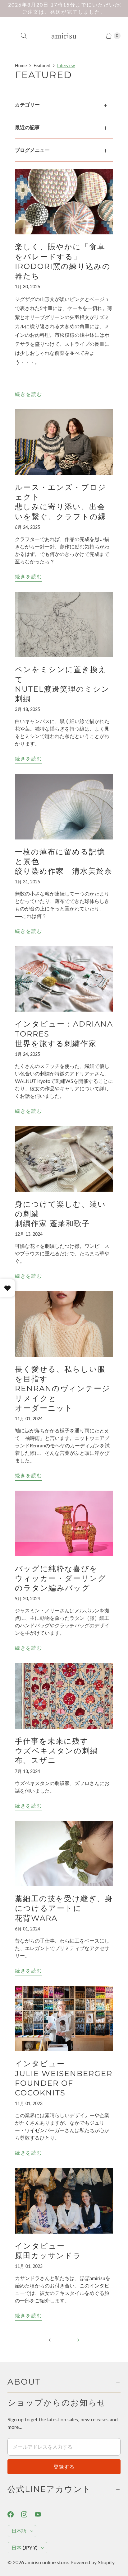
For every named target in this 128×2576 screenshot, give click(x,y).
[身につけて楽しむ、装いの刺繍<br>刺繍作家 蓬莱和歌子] (64, 1159)
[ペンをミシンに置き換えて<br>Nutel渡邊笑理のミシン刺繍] (64, 625)
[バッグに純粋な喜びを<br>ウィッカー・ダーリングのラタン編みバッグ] (64, 1523)
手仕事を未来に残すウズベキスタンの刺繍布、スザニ (57, 1751)
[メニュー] (11, 36)
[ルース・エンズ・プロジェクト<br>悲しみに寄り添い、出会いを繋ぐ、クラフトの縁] (64, 442)
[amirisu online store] (64, 36)
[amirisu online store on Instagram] (28, 2514)
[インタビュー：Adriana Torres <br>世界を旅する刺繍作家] (64, 979)
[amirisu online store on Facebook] (14, 2514)
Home (21, 66)
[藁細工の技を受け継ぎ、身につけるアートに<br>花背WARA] (64, 1854)
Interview (66, 66)
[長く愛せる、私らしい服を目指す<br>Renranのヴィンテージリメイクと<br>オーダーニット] (64, 1324)
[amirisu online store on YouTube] (42, 2514)
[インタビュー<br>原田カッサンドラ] (64, 2201)
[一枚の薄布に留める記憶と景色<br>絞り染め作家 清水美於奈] (64, 807)
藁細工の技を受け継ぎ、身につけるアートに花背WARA (64, 1908)
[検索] (24, 36)
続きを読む (29, 394)
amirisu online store (47, 2562)
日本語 (19, 2531)
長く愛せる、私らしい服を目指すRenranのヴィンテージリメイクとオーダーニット (63, 1389)
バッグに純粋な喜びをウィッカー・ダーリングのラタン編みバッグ (61, 1578)
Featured (42, 66)
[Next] (78, 2340)
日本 (24, 2548)
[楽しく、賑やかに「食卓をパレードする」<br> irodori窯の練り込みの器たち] (64, 202)
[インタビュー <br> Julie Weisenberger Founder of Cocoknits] (64, 2019)
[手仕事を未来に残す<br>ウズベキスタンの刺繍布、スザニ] (64, 1696)
